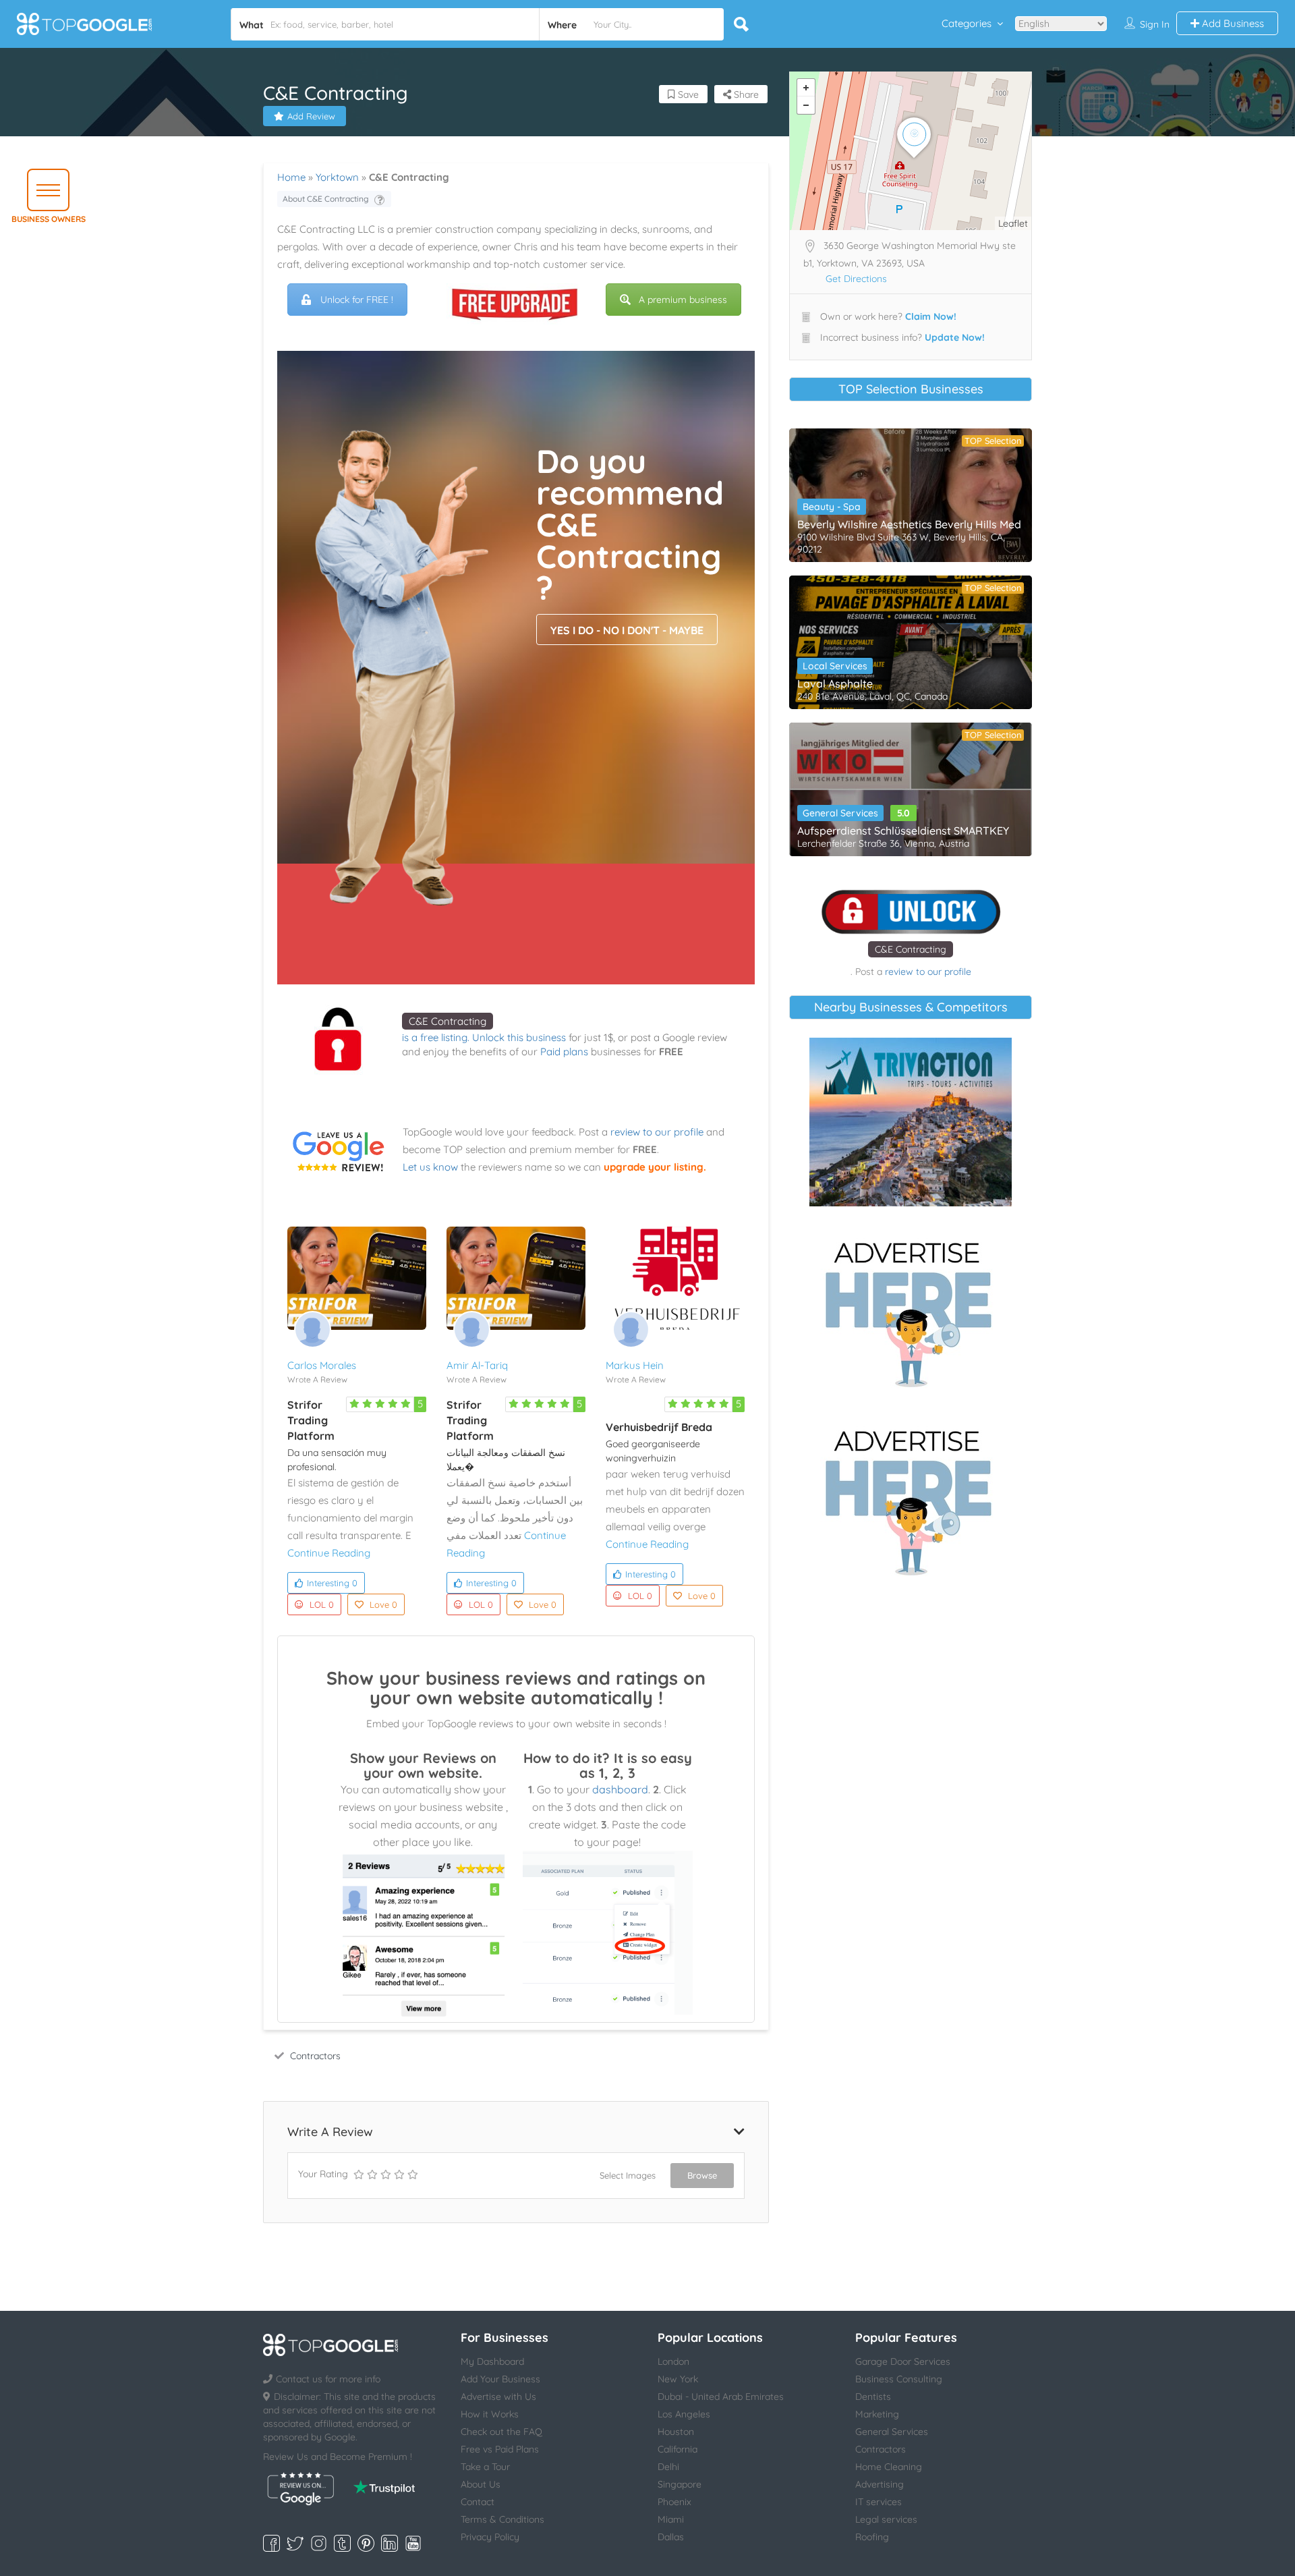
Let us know (430, 1167)
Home (291, 177)
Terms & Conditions (502, 2519)
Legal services (886, 2519)
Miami (671, 2519)
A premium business (683, 300)
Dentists (873, 2397)
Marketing (877, 2414)
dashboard (620, 1789)
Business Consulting (899, 2379)
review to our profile (657, 1132)
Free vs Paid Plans (500, 2449)
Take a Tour (485, 2467)
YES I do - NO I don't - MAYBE (627, 630)
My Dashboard (492, 2361)
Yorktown (337, 177)
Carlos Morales (322, 1365)
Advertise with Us (498, 2397)
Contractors (315, 2056)
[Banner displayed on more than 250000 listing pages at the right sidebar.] (911, 1310)
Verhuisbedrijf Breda (659, 1427)
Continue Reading (329, 1553)
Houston (676, 2432)
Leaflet (1013, 223)
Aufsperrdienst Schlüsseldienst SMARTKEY (903, 831)
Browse (702, 2175)
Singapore (680, 2484)
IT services (879, 2502)
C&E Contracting (448, 1021)
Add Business (1232, 23)
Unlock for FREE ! (357, 300)
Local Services (835, 666)
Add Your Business (500, 2379)
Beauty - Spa (832, 507)
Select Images (628, 2175)
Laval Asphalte (835, 683)
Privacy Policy (490, 2537)
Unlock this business (519, 1037)
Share (745, 94)
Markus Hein (635, 1365)
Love (383, 1604)
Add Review (311, 116)
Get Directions (856, 279)
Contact (478, 2502)
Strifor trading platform (311, 1420)
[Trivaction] (911, 1122)
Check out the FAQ (501, 2432)
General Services (840, 813)
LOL (322, 1604)
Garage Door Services (903, 2361)
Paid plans (564, 1052)
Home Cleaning (889, 2467)
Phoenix (674, 2502)
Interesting (332, 1583)
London (673, 2361)
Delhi (668, 2467)
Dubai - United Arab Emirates (721, 2397)
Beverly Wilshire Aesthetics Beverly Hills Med (909, 524)
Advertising (880, 2484)
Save (687, 94)
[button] (48, 190)
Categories (967, 23)
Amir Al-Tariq (477, 1365)
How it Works (490, 2414)
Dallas (671, 2537)
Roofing (872, 2537)
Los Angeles (684, 2414)
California (678, 2449)
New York (678, 2379)
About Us (481, 2484)
